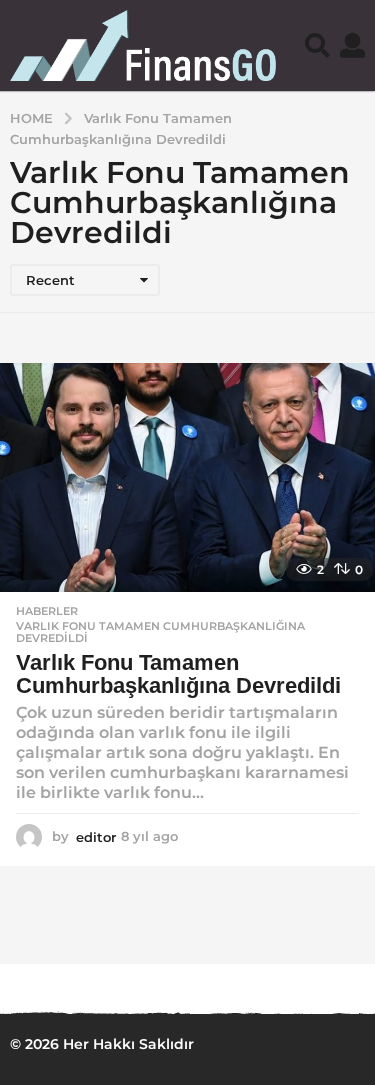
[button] (317, 45)
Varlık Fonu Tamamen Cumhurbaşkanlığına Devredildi (160, 632)
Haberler (47, 611)
